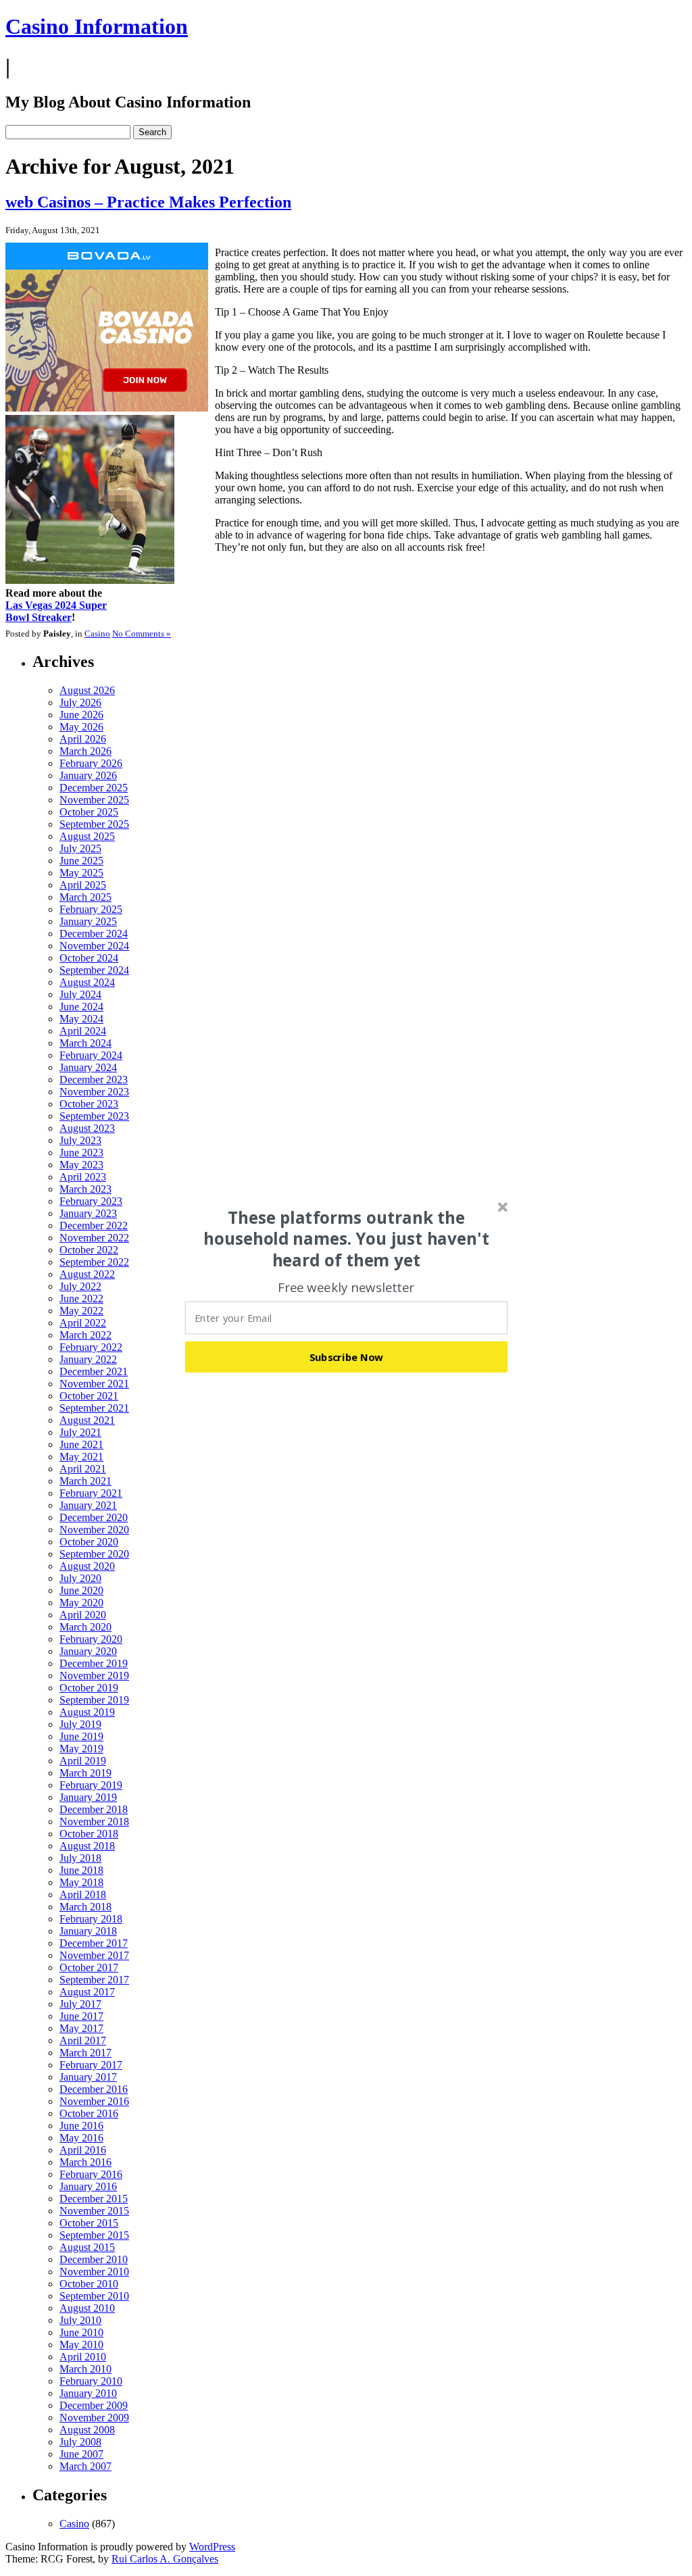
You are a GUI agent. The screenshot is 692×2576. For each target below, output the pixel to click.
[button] (347, 1239)
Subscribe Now (347, 1357)
